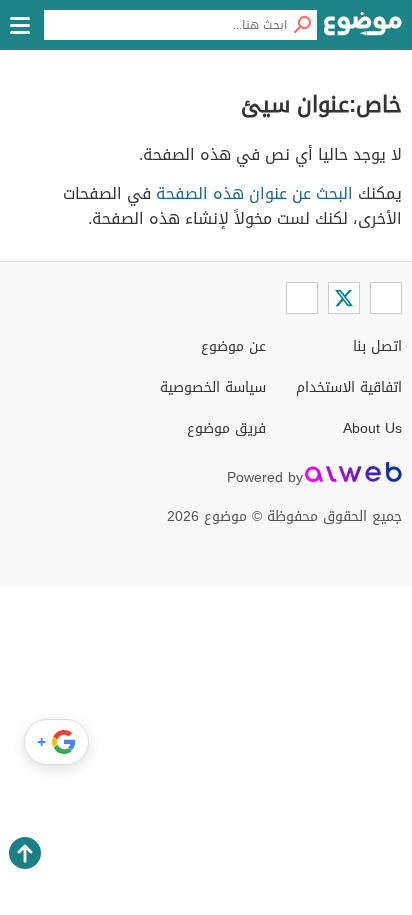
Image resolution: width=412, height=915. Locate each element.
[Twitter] (344, 298)
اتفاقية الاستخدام (349, 387)
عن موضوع (233, 346)
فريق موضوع (226, 428)
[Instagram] (302, 298)
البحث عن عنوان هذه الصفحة (254, 193)
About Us (372, 428)
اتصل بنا (377, 346)
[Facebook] (386, 298)
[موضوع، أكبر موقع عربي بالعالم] (363, 30)
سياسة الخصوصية (213, 387)
